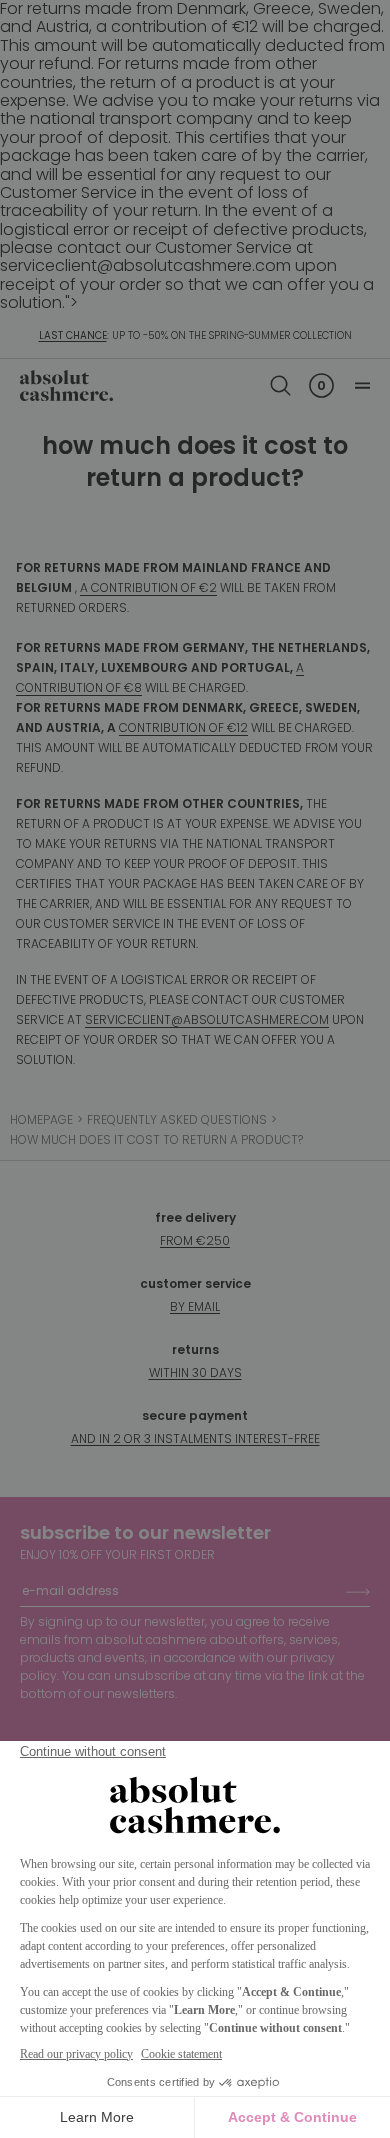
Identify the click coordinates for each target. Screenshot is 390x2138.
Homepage (41, 1119)
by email (195, 1306)
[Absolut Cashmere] (66, 385)
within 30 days (195, 1372)
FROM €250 (195, 1240)
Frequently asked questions (177, 1119)
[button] (280, 385)
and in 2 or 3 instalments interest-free (195, 1438)
